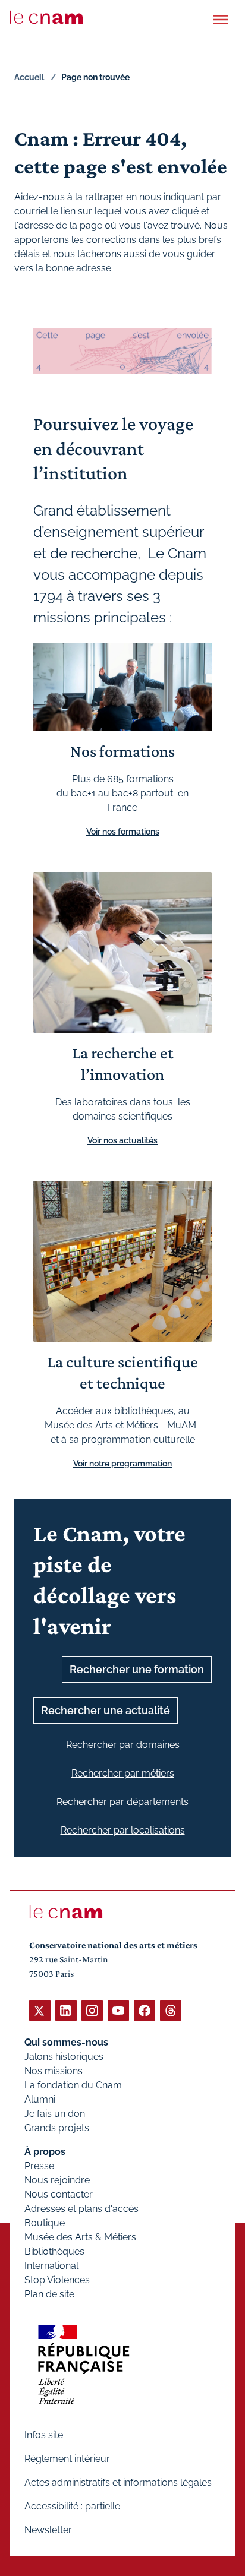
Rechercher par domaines (123, 1745)
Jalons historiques (64, 2057)
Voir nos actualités (122, 1140)
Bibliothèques (54, 2251)
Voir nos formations (123, 832)
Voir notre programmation (122, 1464)
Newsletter (48, 2530)
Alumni (40, 2099)
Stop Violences (57, 2280)
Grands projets (57, 2128)
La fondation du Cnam (73, 2085)
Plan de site (49, 2294)
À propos (45, 2152)
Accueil (29, 77)
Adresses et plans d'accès (81, 2209)
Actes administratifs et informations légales (118, 2482)
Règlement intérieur (67, 2459)
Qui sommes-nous (66, 2042)
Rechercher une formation (137, 1669)
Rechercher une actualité (106, 1710)
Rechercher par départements (122, 1802)
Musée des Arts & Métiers (80, 2237)
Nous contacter (59, 2194)
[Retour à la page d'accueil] (46, 17)
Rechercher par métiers (123, 1773)
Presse (39, 2166)
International (51, 2266)
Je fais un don (55, 2114)
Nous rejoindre (57, 2180)
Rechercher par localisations (123, 1830)
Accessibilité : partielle (72, 2506)
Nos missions (54, 2071)
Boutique (45, 2223)
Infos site (44, 2435)
